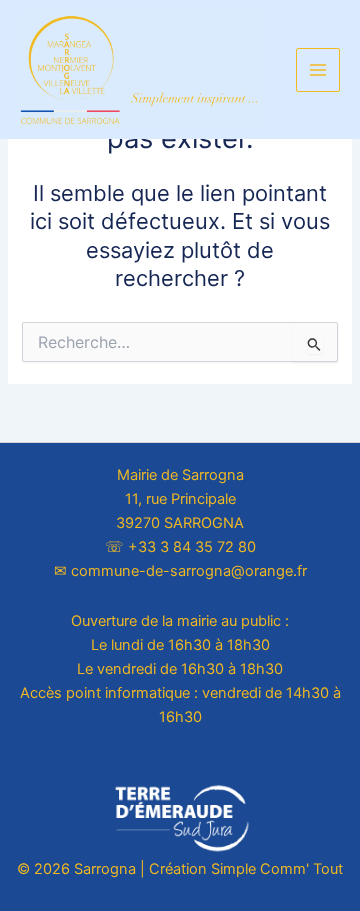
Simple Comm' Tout (277, 869)
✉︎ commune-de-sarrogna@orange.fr (180, 571)
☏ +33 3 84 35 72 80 (180, 547)
